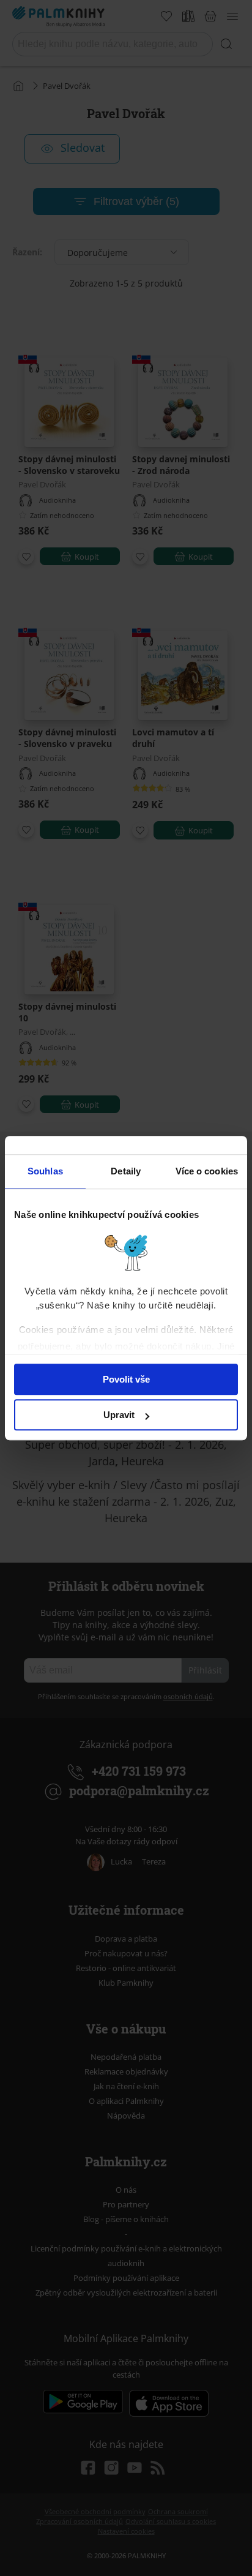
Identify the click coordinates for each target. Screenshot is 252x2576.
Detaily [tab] (126, 1171)
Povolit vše (126, 1379)
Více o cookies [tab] (207, 1171)
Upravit (119, 1415)
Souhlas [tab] (45, 1171)
